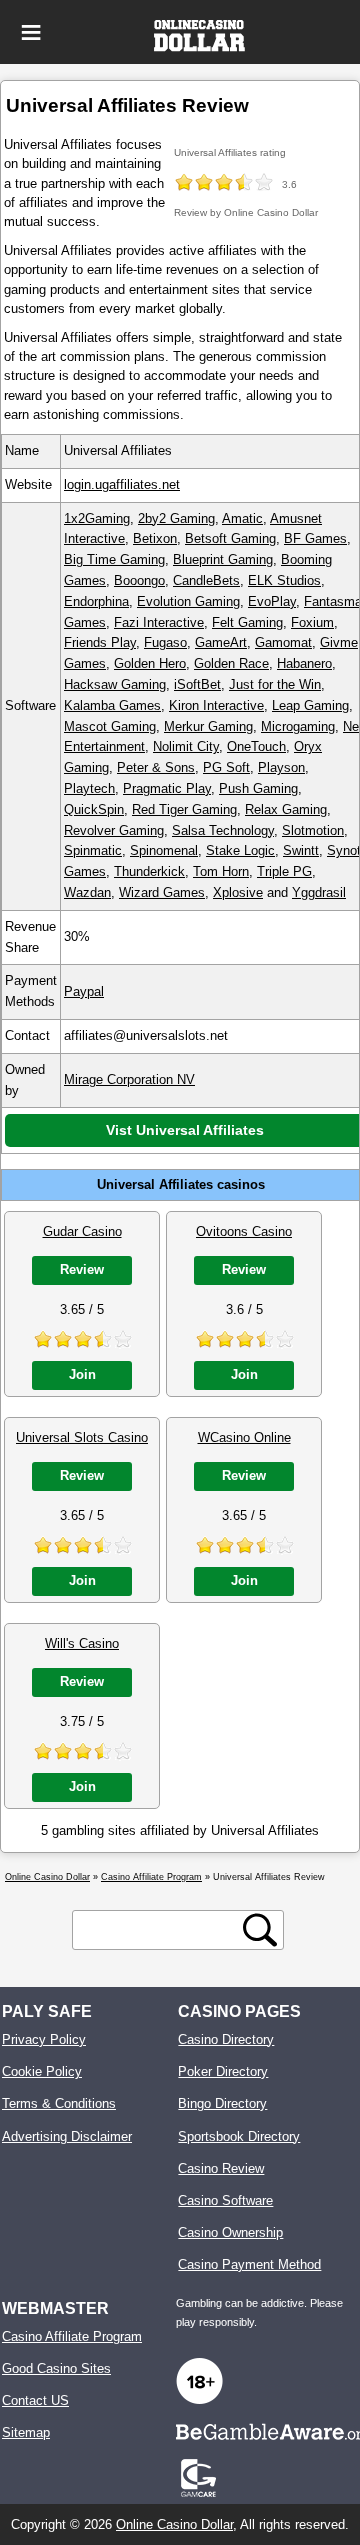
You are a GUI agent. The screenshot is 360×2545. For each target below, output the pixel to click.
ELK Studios (284, 580)
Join (82, 1374)
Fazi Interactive (159, 622)
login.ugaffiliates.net (122, 484)
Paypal (84, 991)
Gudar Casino (82, 1231)
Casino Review (221, 2168)
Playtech (89, 788)
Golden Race (231, 663)
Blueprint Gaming (223, 559)
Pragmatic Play (167, 788)
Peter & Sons (156, 767)
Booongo (139, 580)
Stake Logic (240, 850)
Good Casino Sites (56, 2368)
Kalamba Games (112, 705)
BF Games (315, 538)
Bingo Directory (222, 2103)
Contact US (35, 2400)
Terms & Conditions (59, 2103)
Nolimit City (186, 746)
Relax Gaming (286, 809)
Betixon (155, 538)
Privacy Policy (44, 2039)
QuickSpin (94, 809)
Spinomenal (164, 850)
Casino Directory (226, 2039)
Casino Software (225, 2200)
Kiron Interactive (216, 705)
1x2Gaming (97, 518)
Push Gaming (258, 788)
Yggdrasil (319, 892)
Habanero (304, 663)
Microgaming (298, 726)
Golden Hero (150, 663)
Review (82, 1269)
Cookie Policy (42, 2071)
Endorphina (96, 601)
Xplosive (238, 892)
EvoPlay (272, 601)
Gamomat (283, 642)
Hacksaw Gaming (115, 684)
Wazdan (87, 892)
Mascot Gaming (110, 726)
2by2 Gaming (176, 518)
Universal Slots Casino (82, 1437)
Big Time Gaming (114, 559)
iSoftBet (197, 684)
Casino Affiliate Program (72, 2336)
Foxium (312, 622)
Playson (281, 767)
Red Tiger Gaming (184, 809)
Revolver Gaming (114, 830)
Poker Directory (223, 2071)
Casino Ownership (230, 2232)
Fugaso (165, 642)
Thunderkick (149, 871)
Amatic (242, 518)
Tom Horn (221, 871)
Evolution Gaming (188, 601)
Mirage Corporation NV (129, 1079)
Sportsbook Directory (239, 2136)
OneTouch (256, 746)
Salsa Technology (223, 830)
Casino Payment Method (249, 2264)
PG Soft (226, 767)
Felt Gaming (247, 622)
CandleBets (206, 580)
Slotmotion (313, 830)
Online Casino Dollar (174, 2524)
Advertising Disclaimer (67, 2136)
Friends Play (100, 642)
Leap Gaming (310, 705)
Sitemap (26, 2432)
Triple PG (284, 871)
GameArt (221, 642)
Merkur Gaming (208, 726)
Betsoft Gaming (230, 538)
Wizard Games (162, 892)
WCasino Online (244, 1437)
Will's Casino (82, 1643)
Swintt (301, 850)
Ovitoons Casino (244, 1231)
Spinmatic (93, 850)
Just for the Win (275, 684)
